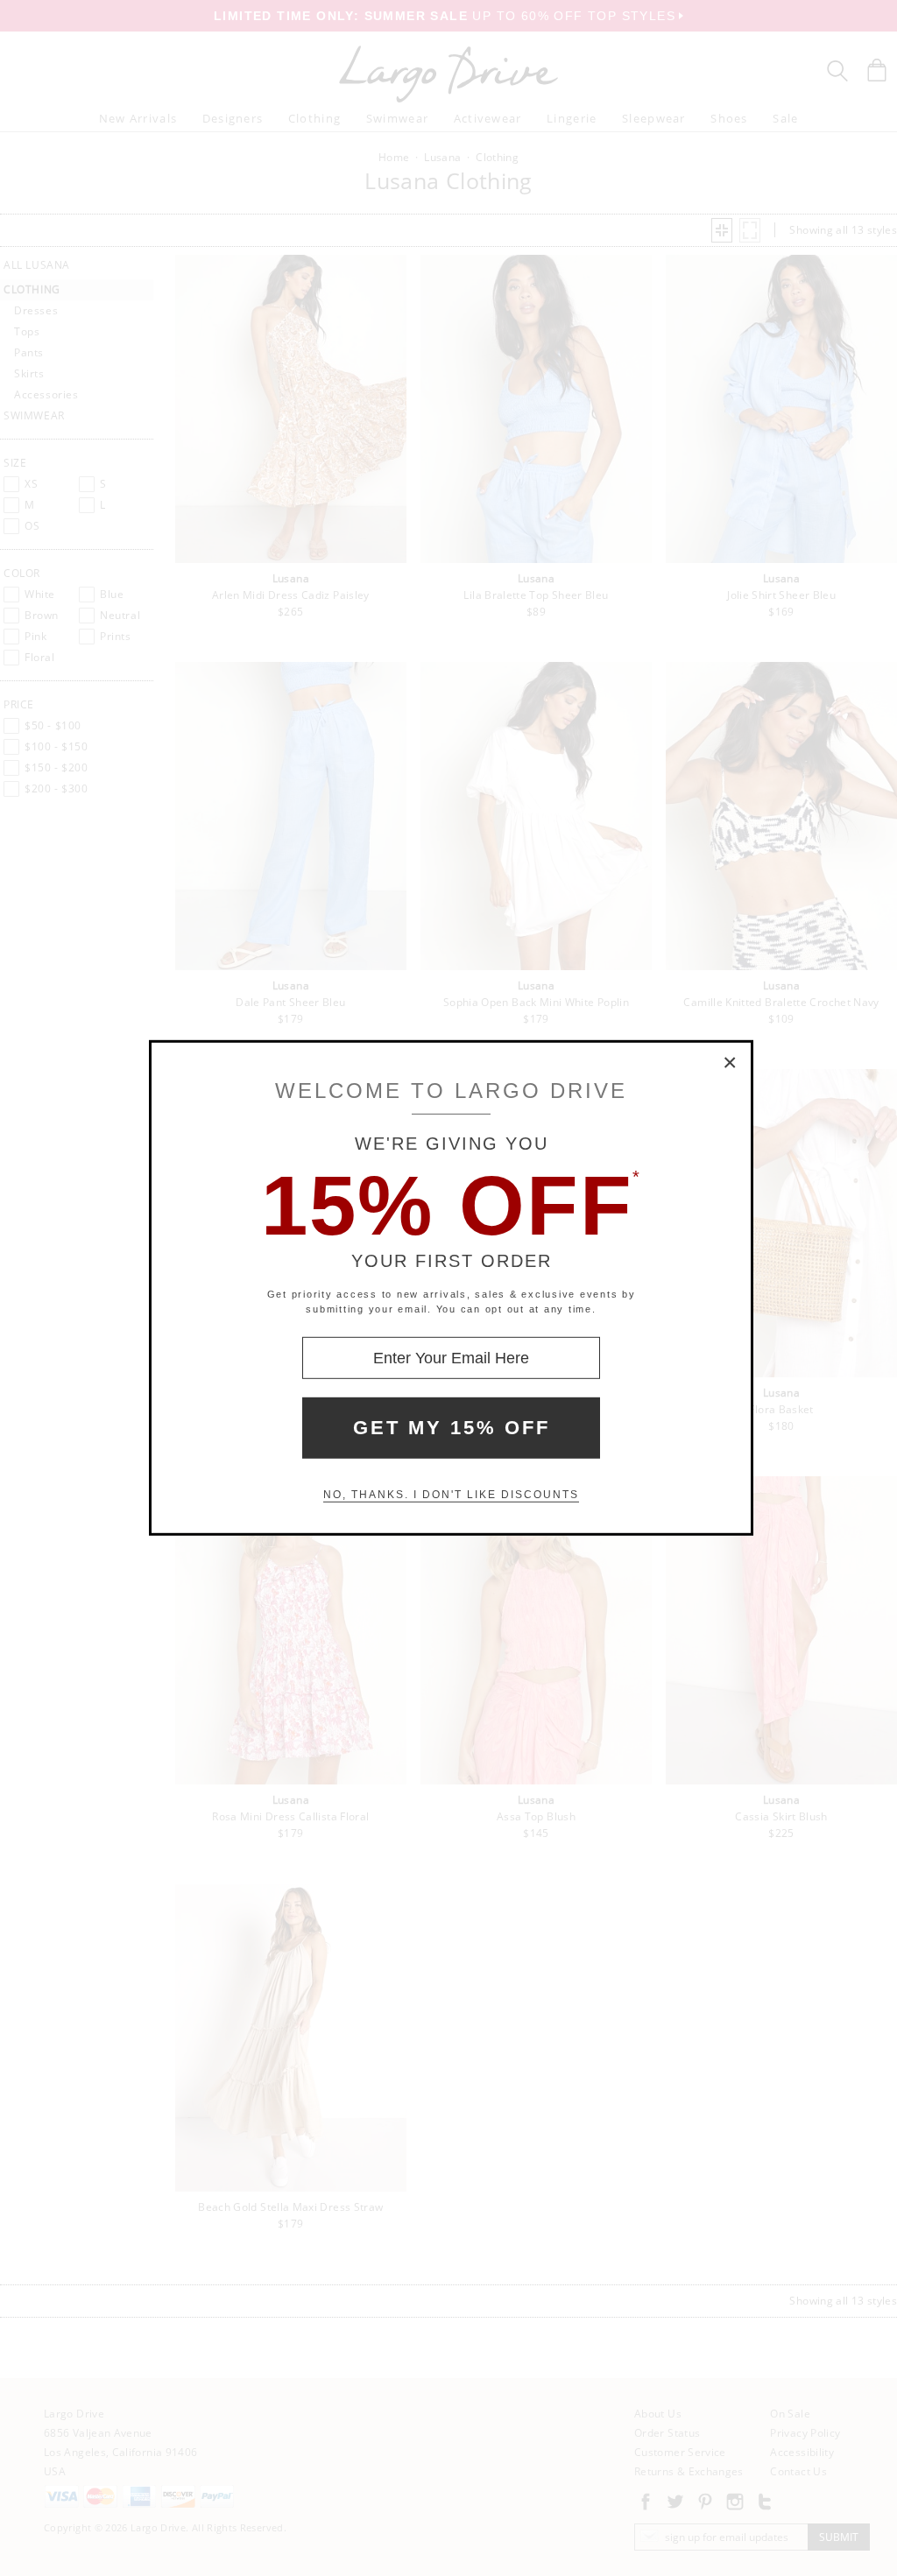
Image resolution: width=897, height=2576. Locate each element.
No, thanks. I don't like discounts (451, 1495)
